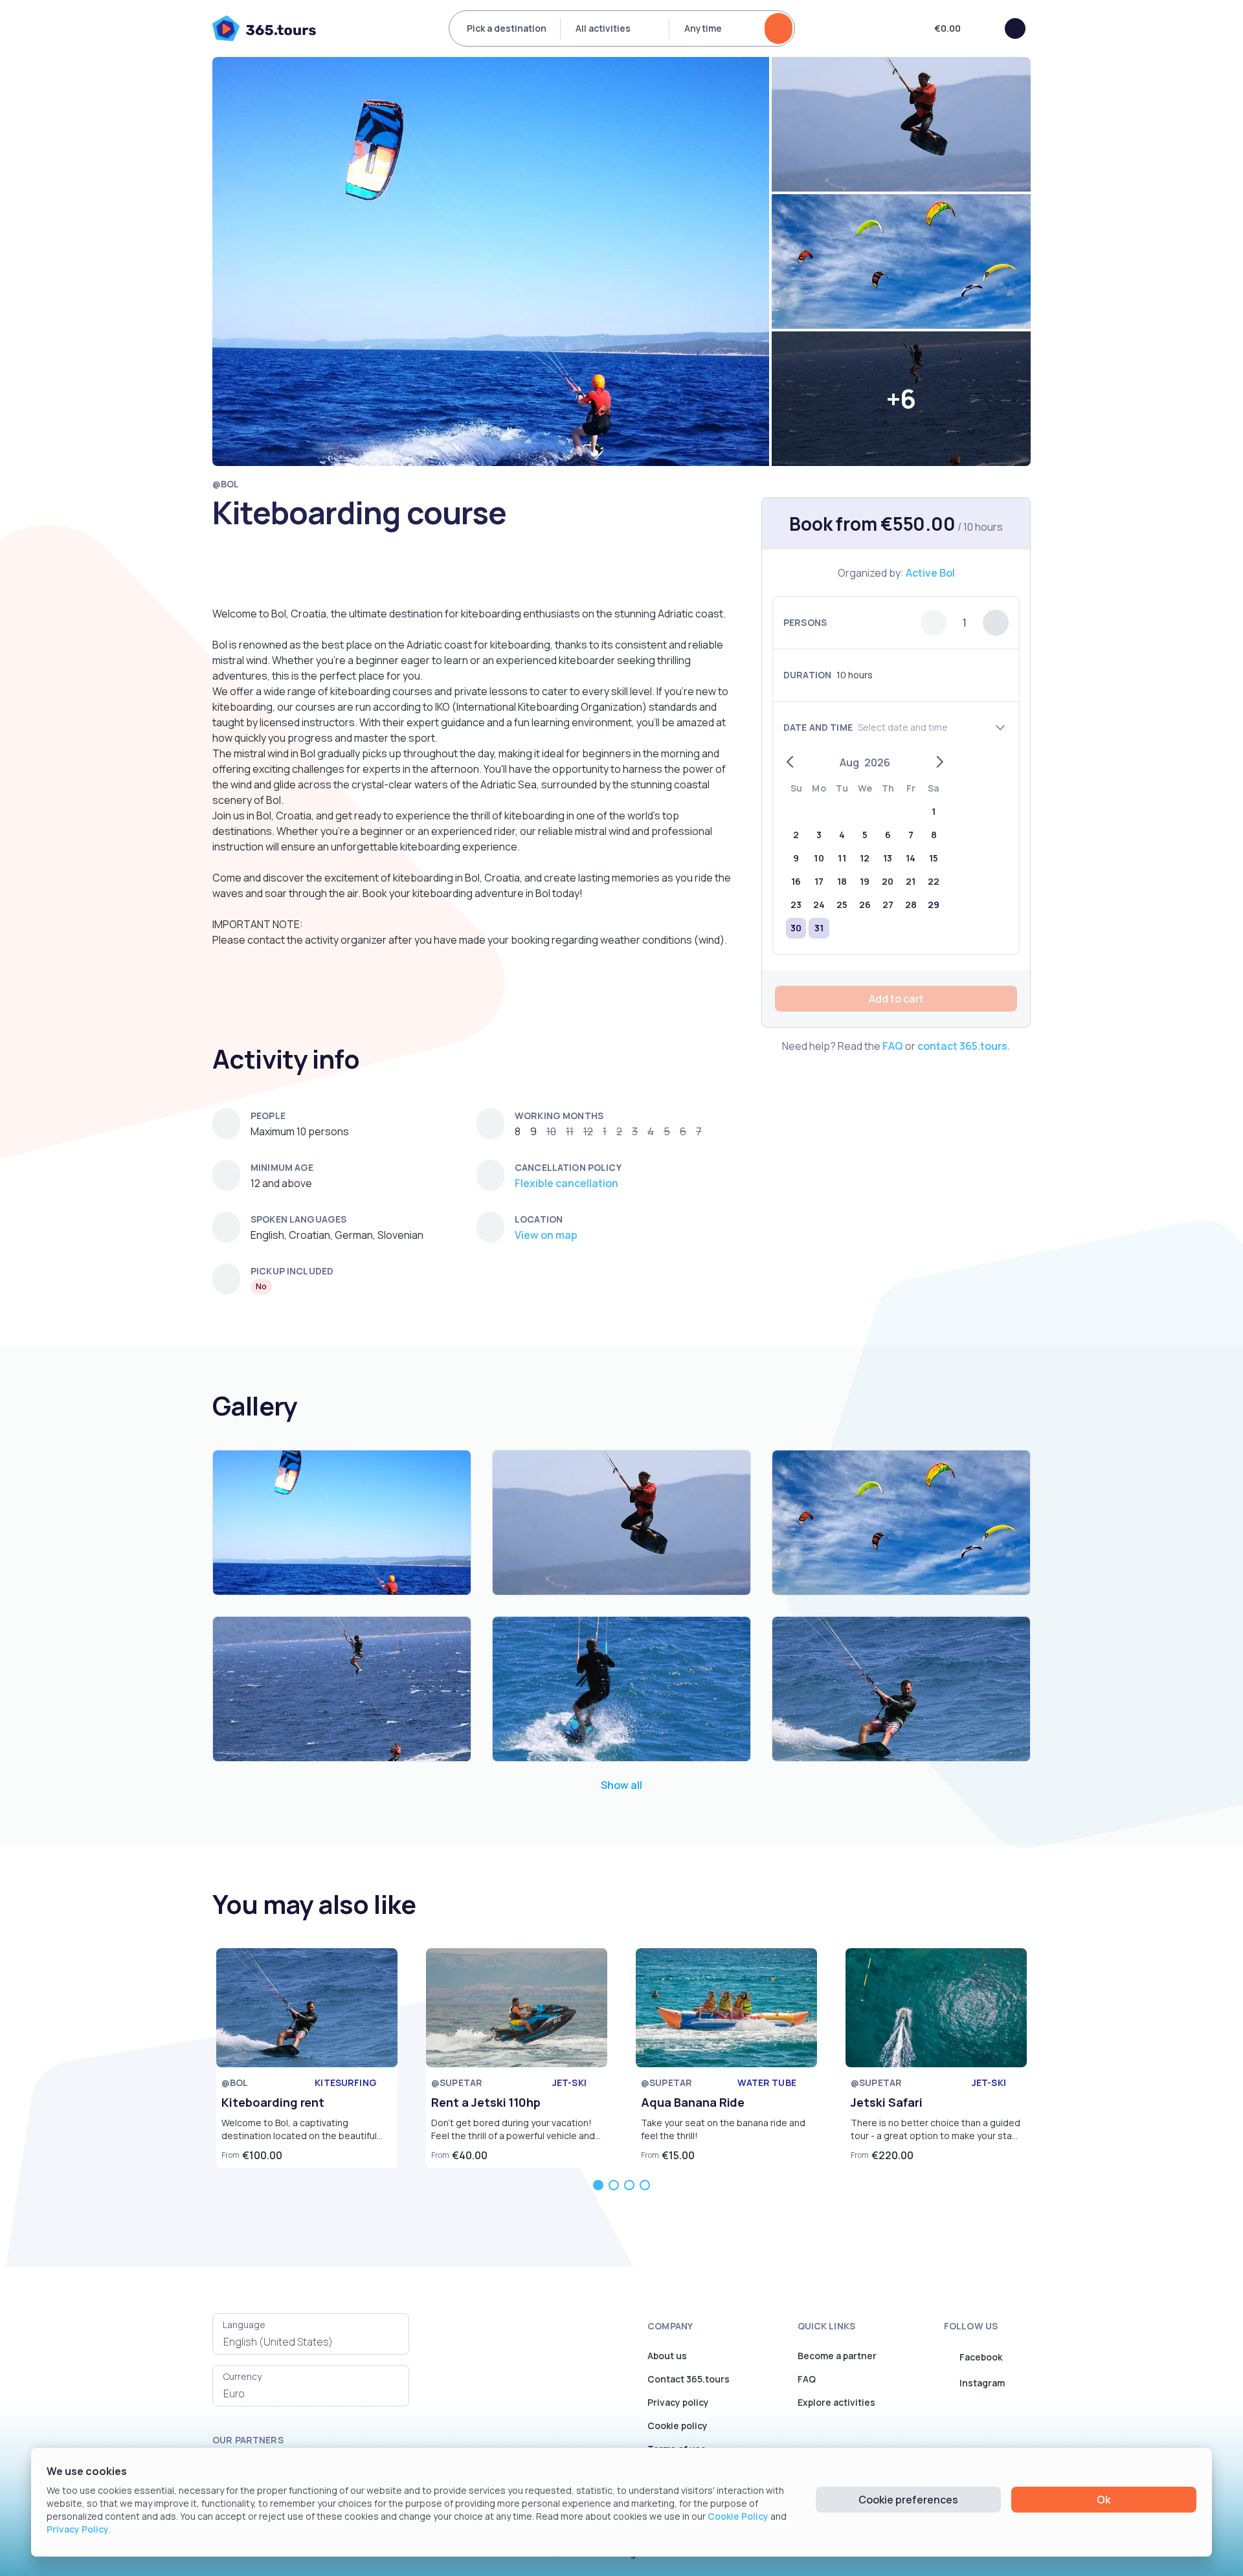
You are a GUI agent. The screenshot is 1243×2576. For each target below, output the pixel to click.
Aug (849, 762)
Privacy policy (678, 2402)
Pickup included (292, 1271)
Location (539, 1219)
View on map (546, 1235)
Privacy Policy (78, 2529)
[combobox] (311, 2342)
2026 (877, 762)
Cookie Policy (738, 2516)
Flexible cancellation (566, 1183)
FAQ (893, 1046)
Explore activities (836, 2402)
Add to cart (896, 999)
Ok (1103, 2500)
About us (667, 2356)
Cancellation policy (568, 1167)
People (268, 1116)
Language (244, 2325)
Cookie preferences (908, 2500)
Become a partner (837, 2356)
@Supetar (457, 2082)
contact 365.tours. (964, 1046)
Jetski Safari (887, 2102)
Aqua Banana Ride (693, 2102)
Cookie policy (677, 2426)
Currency (242, 2376)
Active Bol (930, 573)
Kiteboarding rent (273, 2102)
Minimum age (282, 1167)
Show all (621, 1785)
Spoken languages (298, 1219)
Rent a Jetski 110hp (486, 2102)
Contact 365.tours (689, 2379)
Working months (559, 1116)
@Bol (226, 484)
